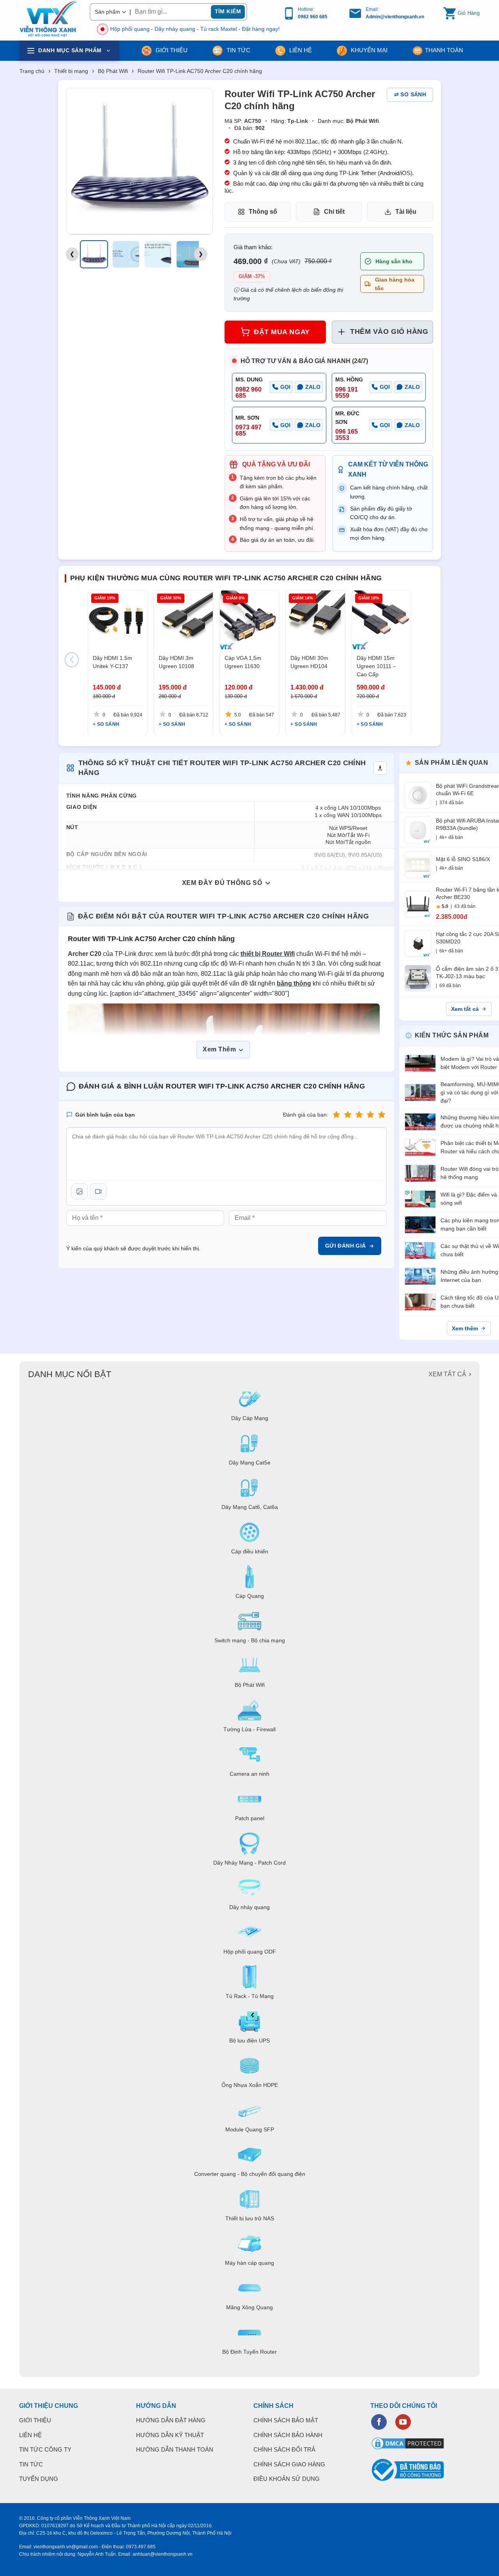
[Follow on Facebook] (379, 2422)
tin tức (238, 50)
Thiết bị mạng (71, 71)
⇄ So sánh (410, 94)
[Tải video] (98, 1191)
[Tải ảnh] (80, 1191)
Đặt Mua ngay (282, 332)
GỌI (285, 387)
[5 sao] (382, 1115)
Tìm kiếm (228, 11)
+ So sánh (106, 724)
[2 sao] (348, 1115)
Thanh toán (444, 50)
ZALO (313, 387)
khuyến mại (368, 50)
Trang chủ (32, 71)
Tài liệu (406, 212)
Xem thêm (465, 1328)
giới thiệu (171, 50)
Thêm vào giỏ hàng (389, 332)
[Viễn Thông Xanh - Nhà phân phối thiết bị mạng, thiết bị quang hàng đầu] (49, 19)
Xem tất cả (465, 1009)
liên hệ (300, 50)
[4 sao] (370, 1115)
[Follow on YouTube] (403, 2422)
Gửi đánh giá (346, 1246)
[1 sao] (336, 1115)
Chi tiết (334, 212)
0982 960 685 (313, 17)
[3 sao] (359, 1115)
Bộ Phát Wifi (113, 71)
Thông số (263, 212)
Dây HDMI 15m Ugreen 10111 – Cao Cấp (376, 666)
